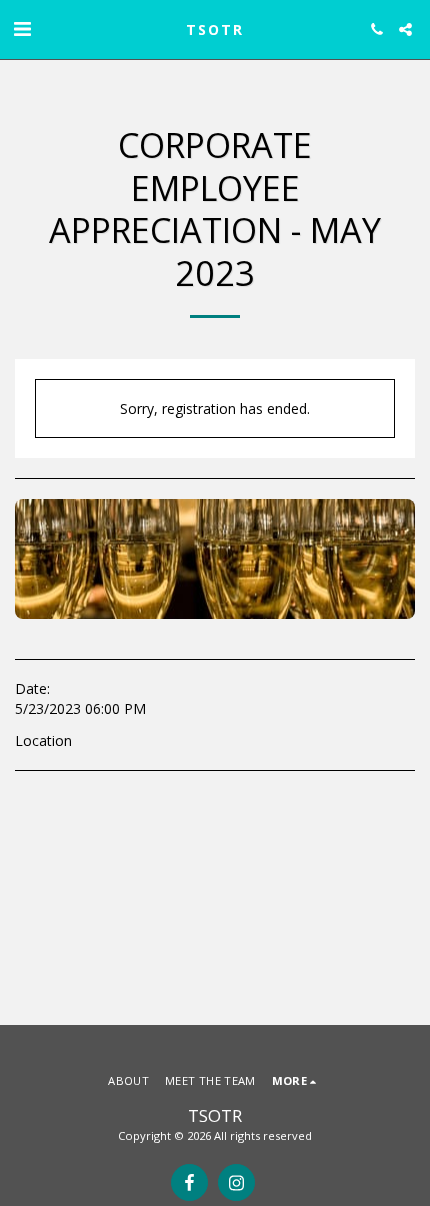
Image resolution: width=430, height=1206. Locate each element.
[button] (22, 28)
